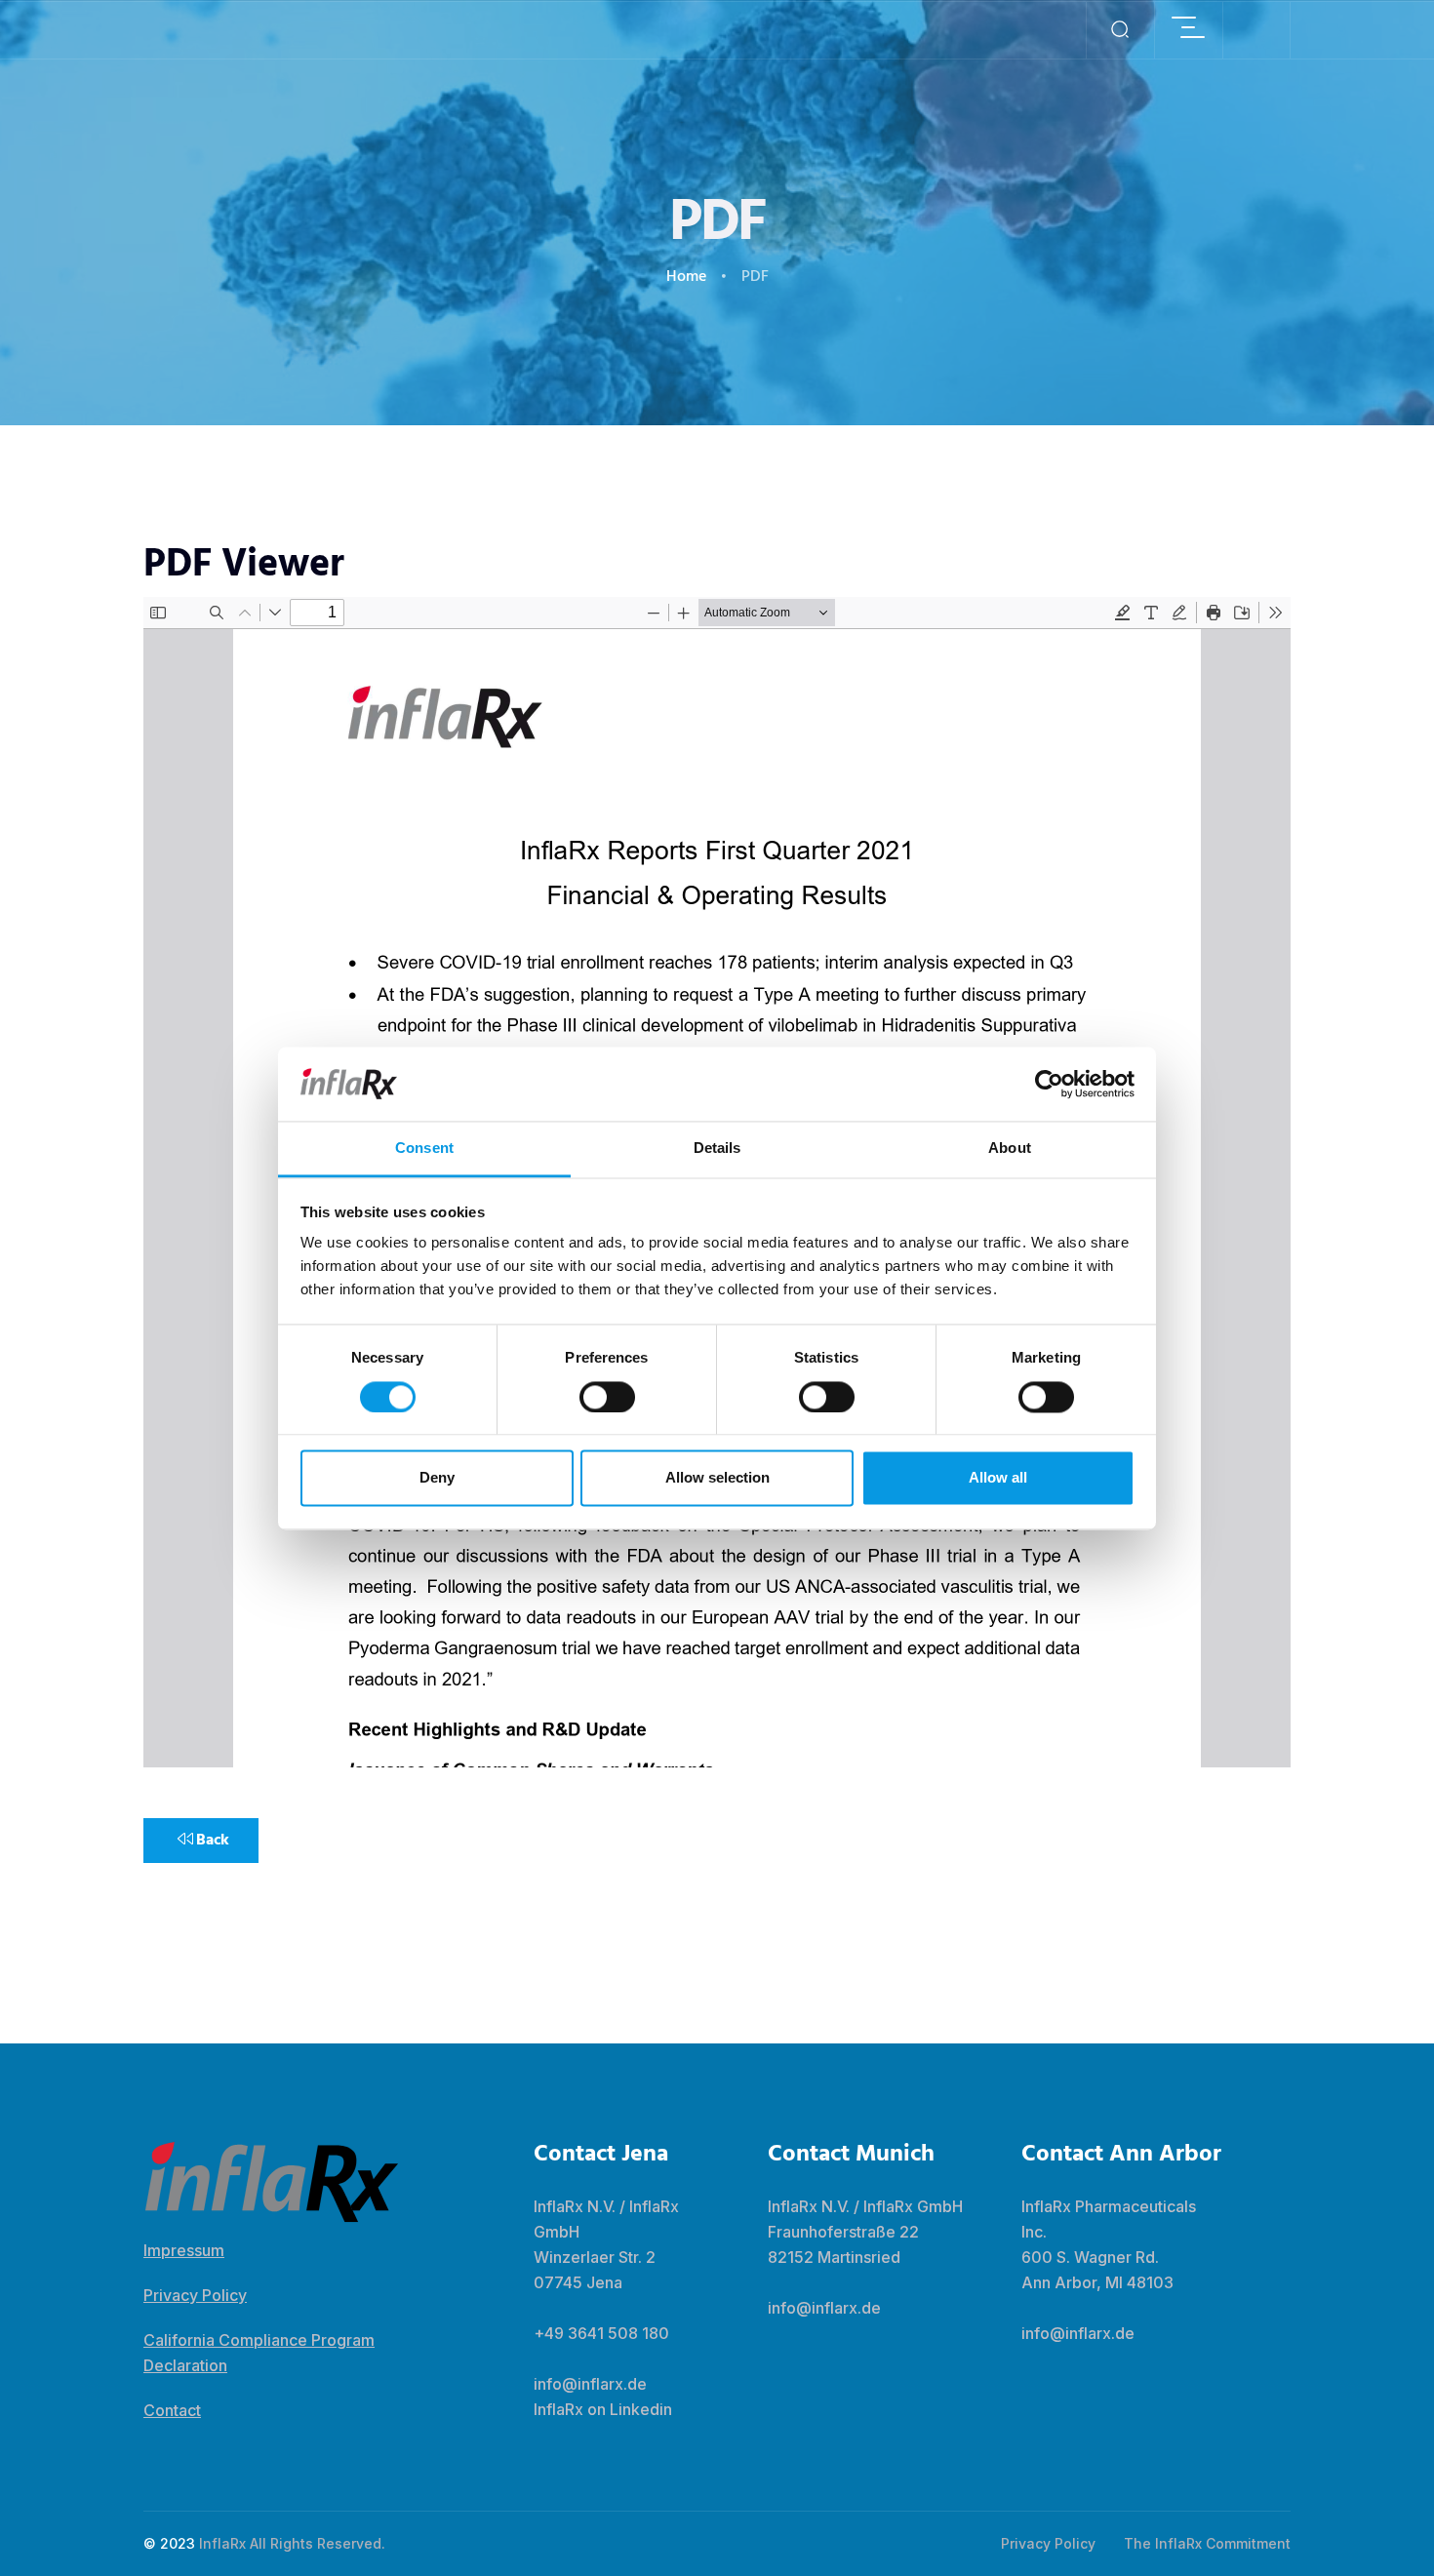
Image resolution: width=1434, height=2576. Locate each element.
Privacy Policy (195, 2295)
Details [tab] (717, 1149)
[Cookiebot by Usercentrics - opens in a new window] (1049, 1084)
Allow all (998, 1478)
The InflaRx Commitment (1207, 2543)
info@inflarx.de (590, 2384)
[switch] (607, 1397)
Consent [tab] (424, 1149)
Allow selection (717, 1478)
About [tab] (1010, 1149)
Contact (172, 2410)
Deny (437, 1478)
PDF (755, 277)
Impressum (184, 2250)
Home (686, 277)
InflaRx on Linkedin (603, 2409)
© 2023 (169, 2543)
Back (211, 1841)
